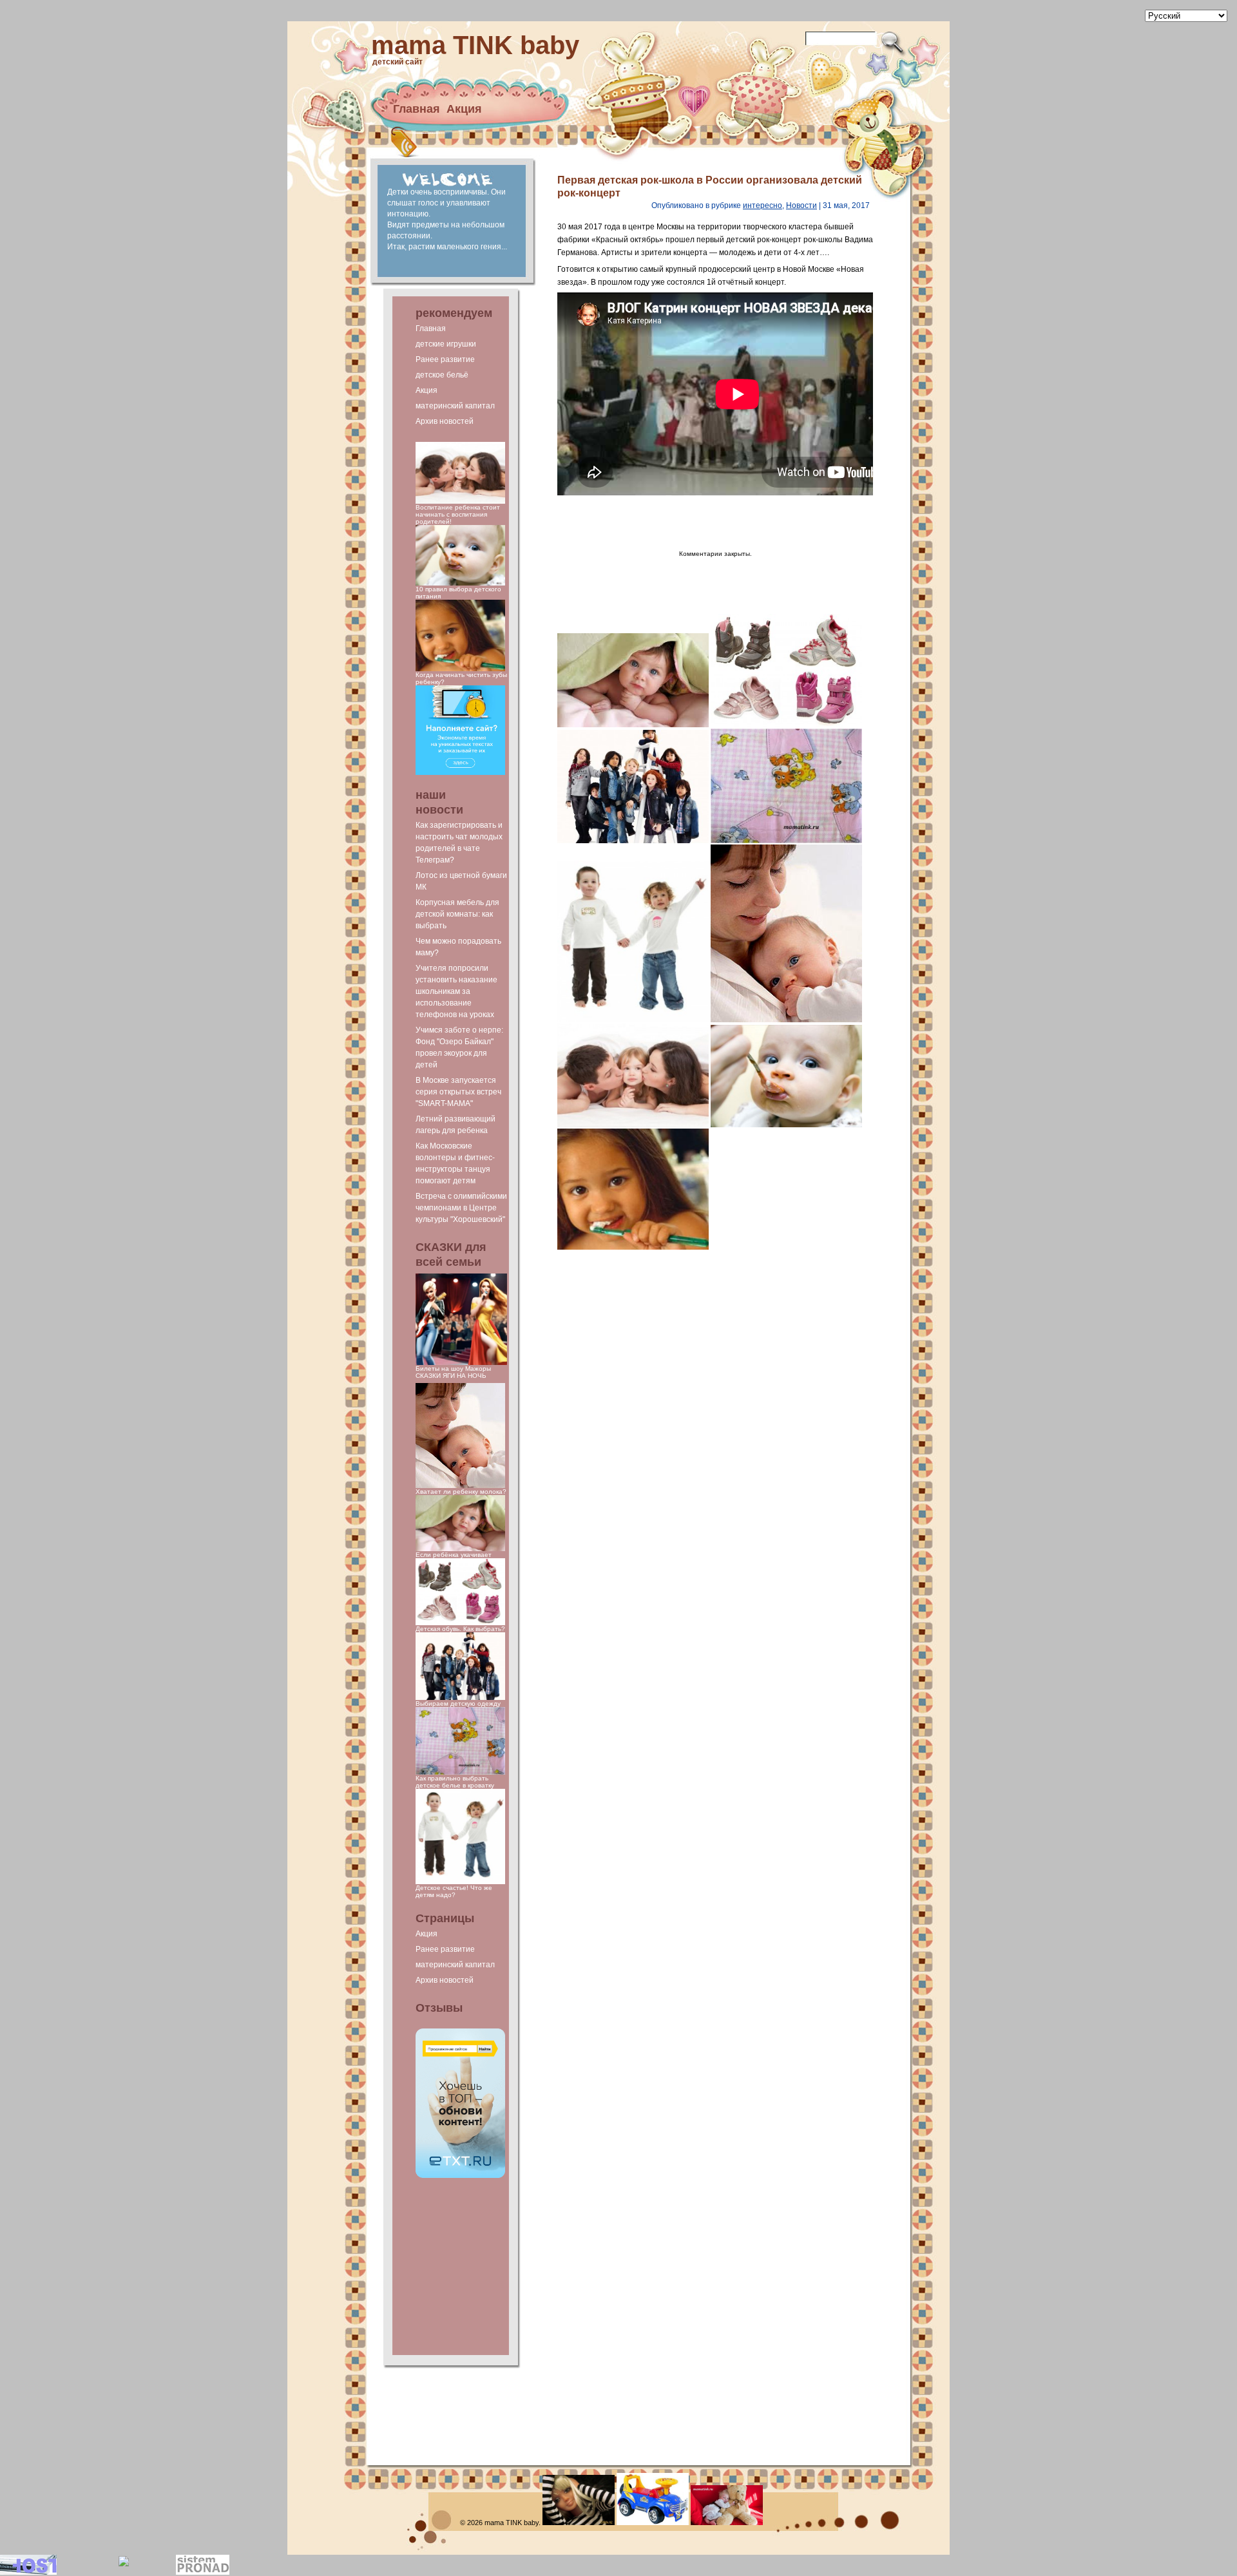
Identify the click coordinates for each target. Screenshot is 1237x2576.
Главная (417, 109)
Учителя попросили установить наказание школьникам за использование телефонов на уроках (456, 991)
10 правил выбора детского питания (458, 593)
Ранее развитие (445, 359)
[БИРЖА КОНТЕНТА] (460, 2176)
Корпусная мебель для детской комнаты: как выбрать (457, 914)
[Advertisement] (461, 2267)
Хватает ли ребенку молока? (461, 1492)
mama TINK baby (475, 45)
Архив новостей (445, 421)
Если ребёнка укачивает (454, 1555)
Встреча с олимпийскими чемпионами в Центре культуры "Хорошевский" (461, 1208)
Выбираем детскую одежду (458, 1703)
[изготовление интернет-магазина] (203, 2572)
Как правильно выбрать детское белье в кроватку (455, 1782)
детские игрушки (446, 344)
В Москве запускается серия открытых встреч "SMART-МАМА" (458, 1092)
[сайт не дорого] (460, 773)
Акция (464, 109)
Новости (801, 205)
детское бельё (442, 375)
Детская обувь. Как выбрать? (460, 1629)
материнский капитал (455, 406)
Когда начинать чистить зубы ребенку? (461, 678)
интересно (762, 205)
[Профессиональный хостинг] (28, 2572)
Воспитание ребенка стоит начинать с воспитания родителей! (458, 514)
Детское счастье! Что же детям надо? (454, 1891)
